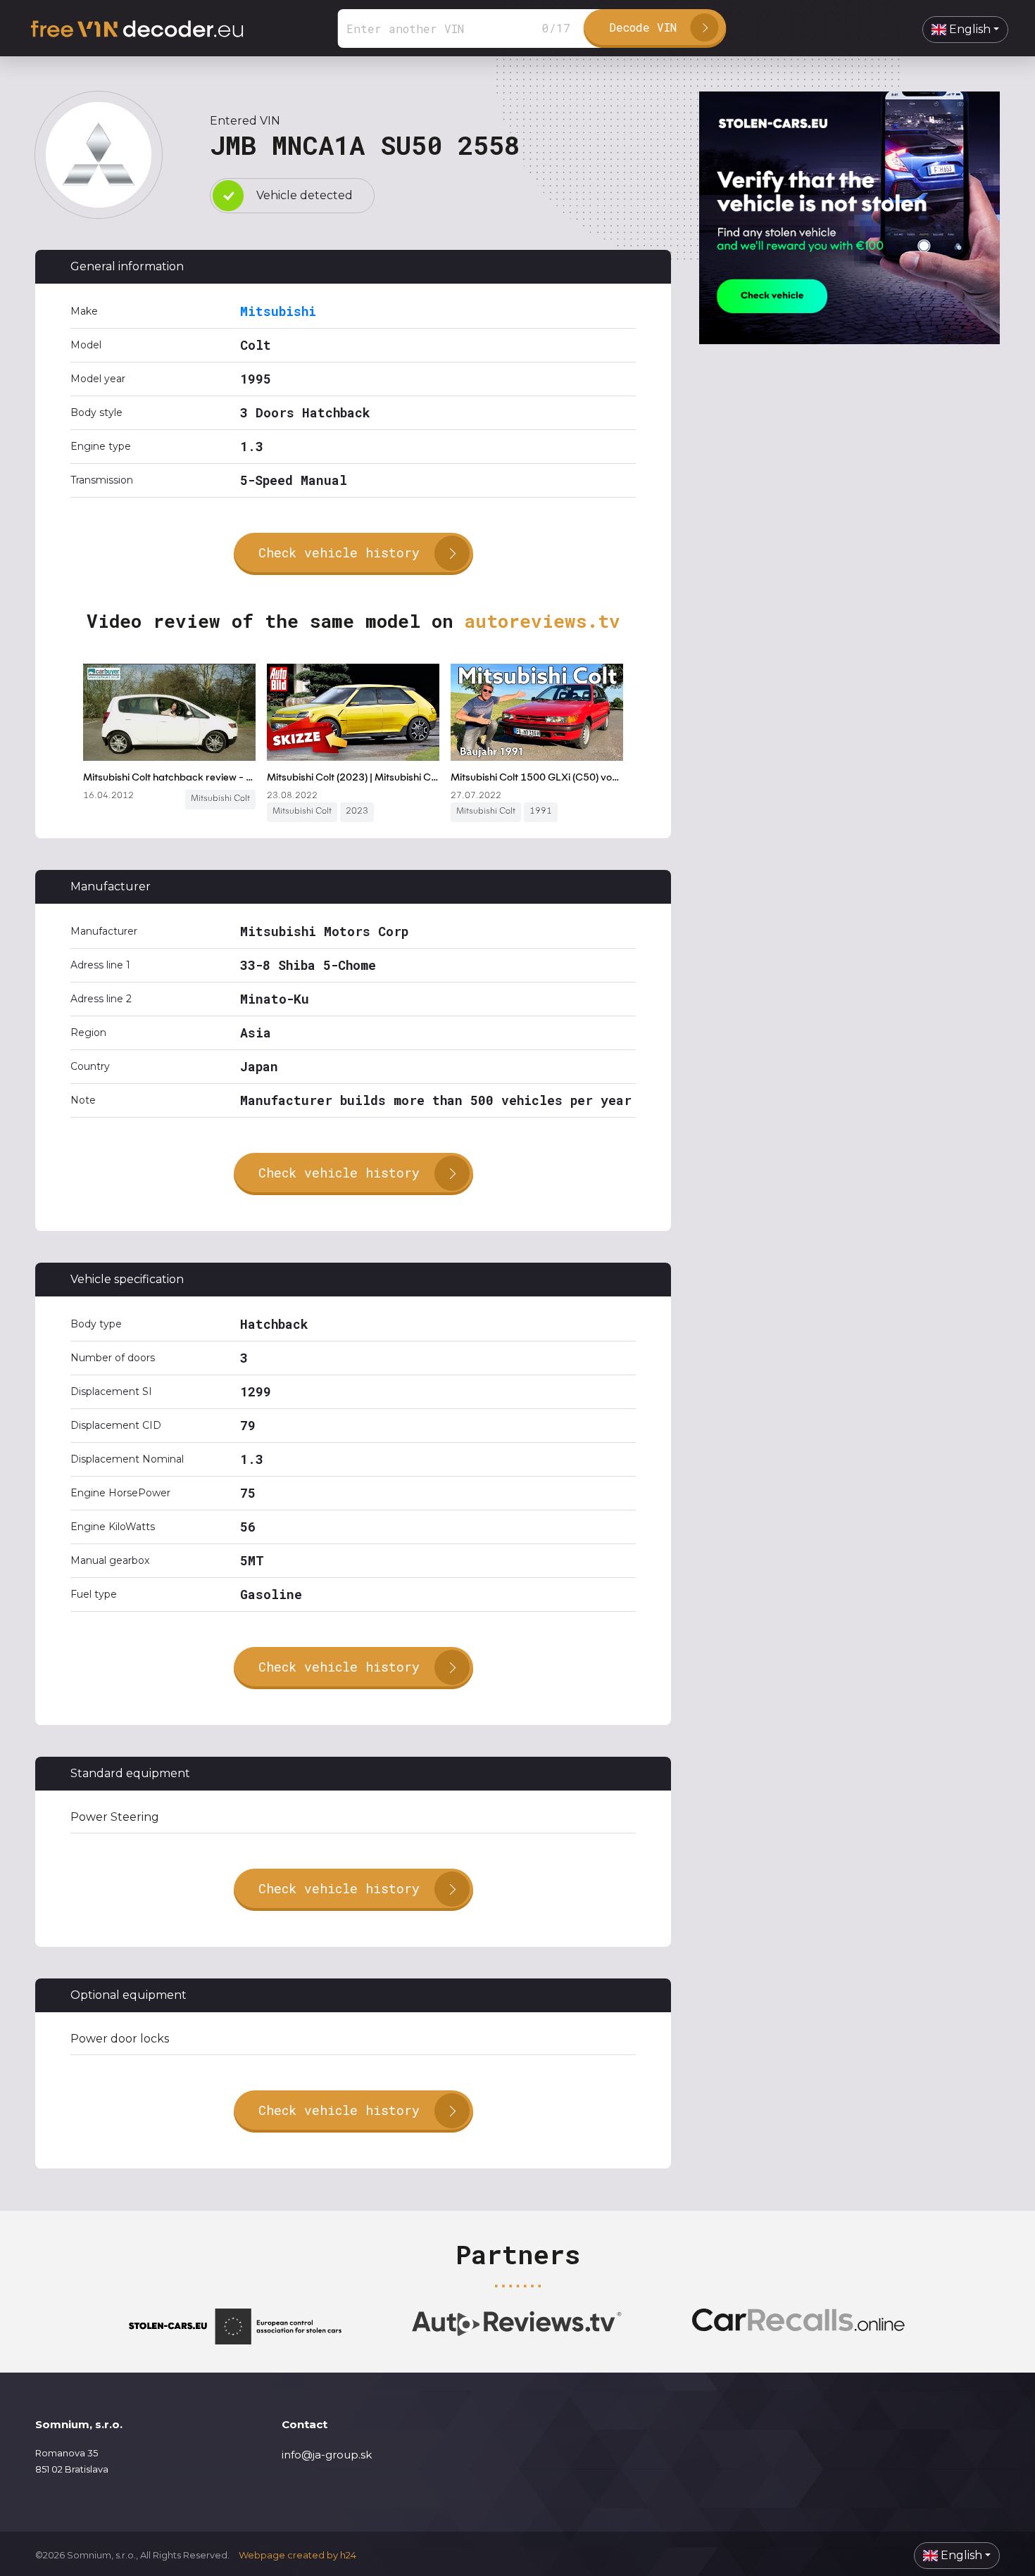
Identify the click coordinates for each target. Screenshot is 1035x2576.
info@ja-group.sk (327, 2455)
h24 (348, 2555)
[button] (965, 30)
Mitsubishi (278, 311)
